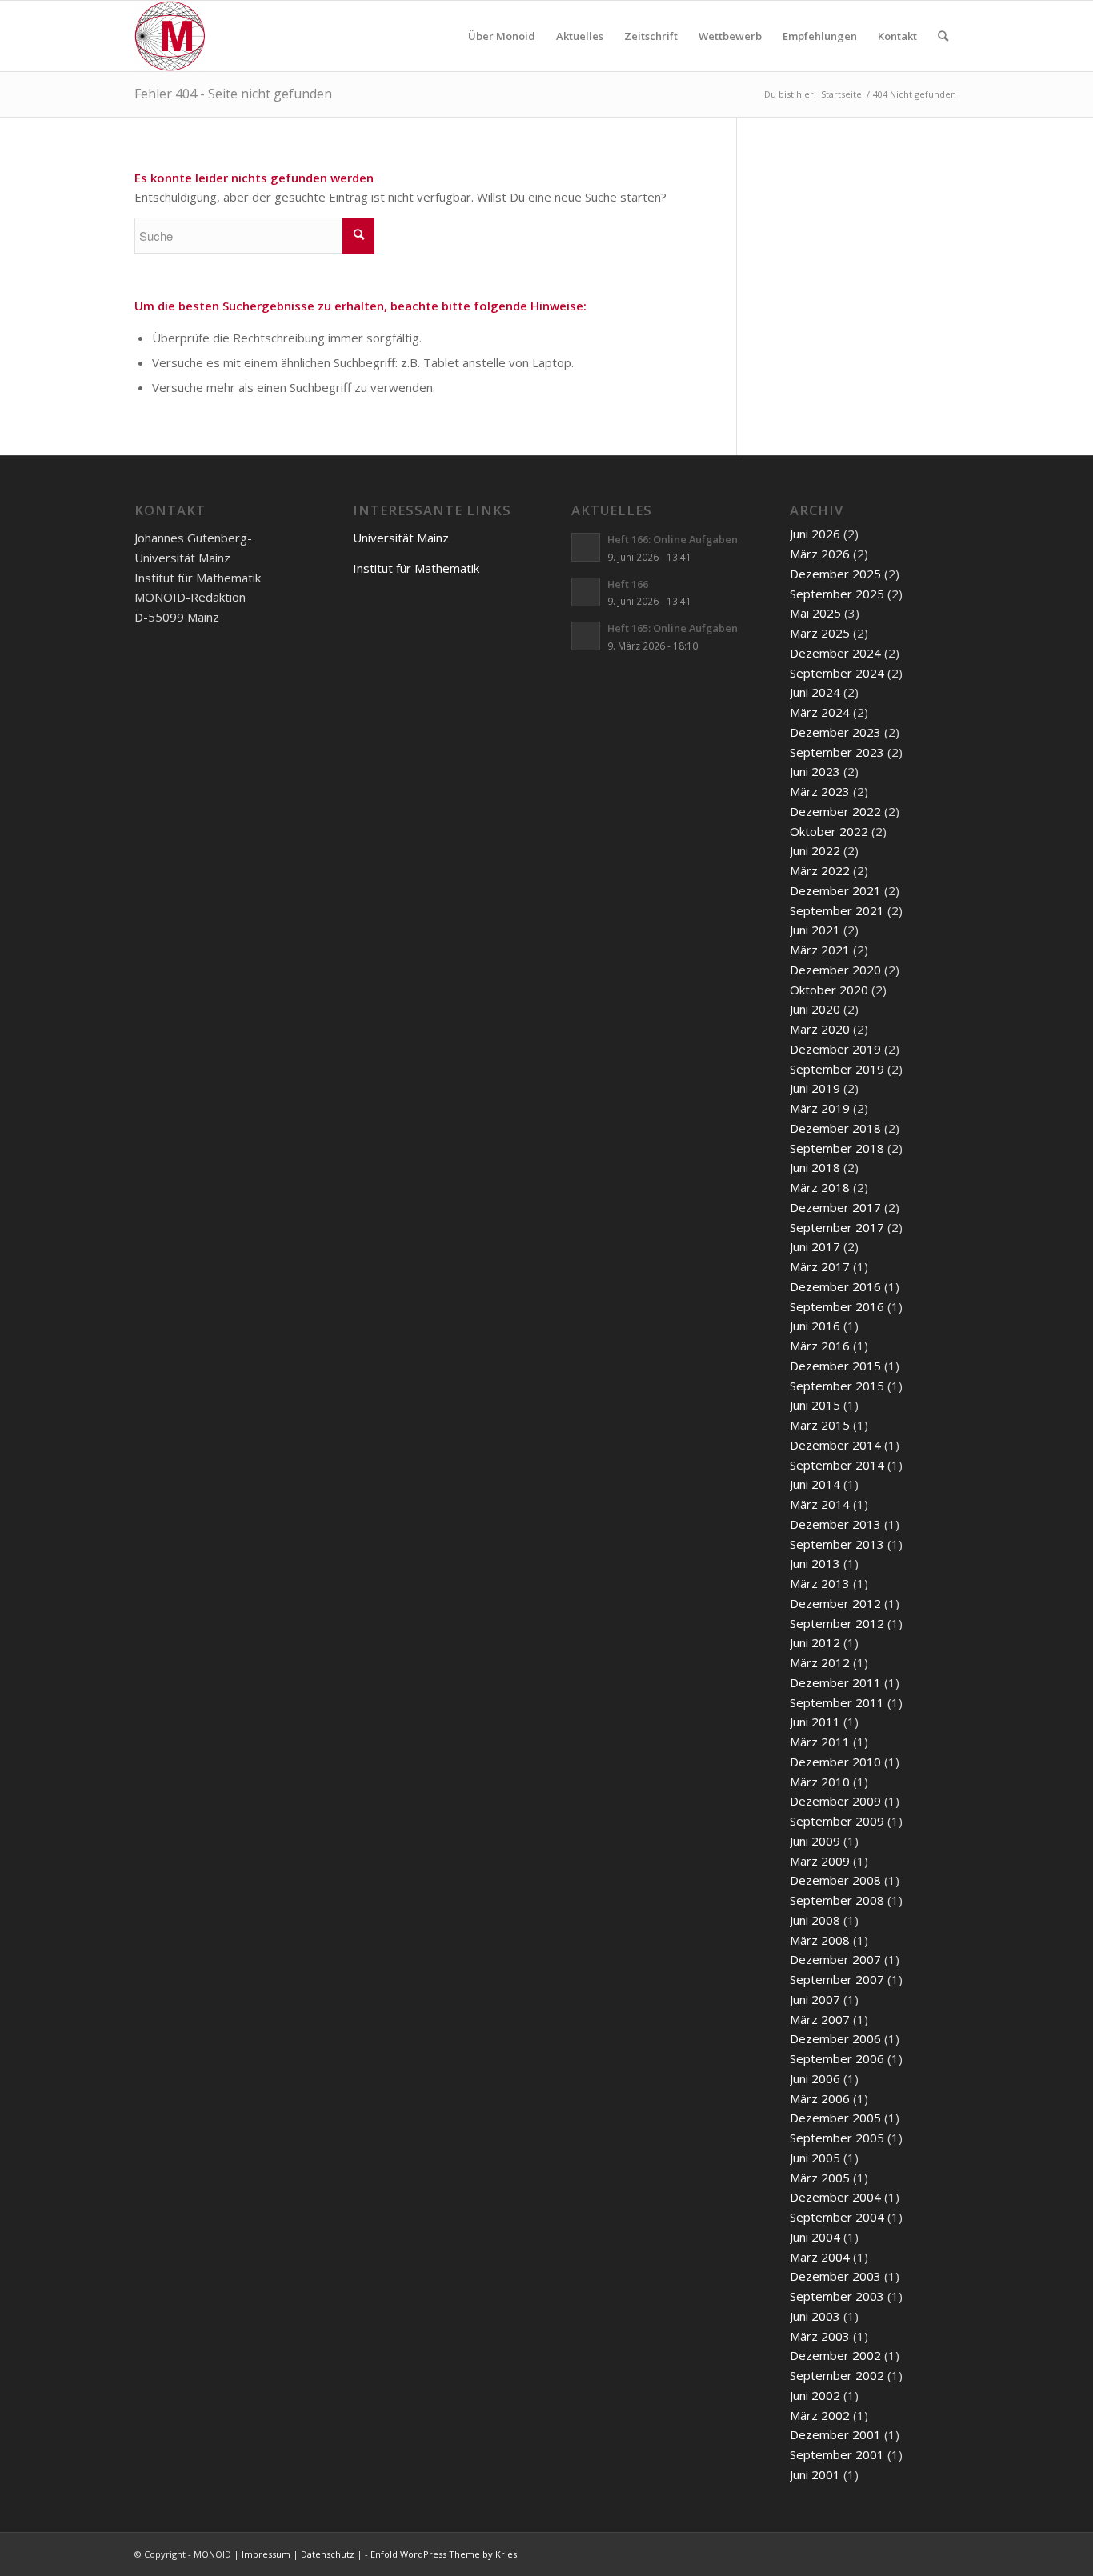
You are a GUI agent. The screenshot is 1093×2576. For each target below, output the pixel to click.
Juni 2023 (815, 771)
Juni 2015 (815, 1405)
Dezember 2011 (835, 1682)
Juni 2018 (815, 1167)
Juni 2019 (815, 1088)
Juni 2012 (815, 1642)
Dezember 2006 (835, 2038)
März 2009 (820, 1861)
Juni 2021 (815, 930)
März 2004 (820, 2257)
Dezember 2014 (835, 1445)
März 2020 (820, 1029)
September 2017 (837, 1227)
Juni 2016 (815, 1326)
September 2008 (837, 1900)
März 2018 (820, 1187)
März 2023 (820, 791)
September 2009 (837, 1821)
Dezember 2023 (835, 732)
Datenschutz (328, 2554)
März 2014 (820, 1504)
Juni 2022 (815, 850)
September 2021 (837, 910)
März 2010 (820, 1782)
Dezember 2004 (835, 2197)
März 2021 (820, 950)
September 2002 (837, 2375)
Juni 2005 (815, 2158)
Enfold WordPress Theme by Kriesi (445, 2554)
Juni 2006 (815, 2078)
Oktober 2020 (829, 990)
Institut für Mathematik (416, 568)
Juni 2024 (815, 692)
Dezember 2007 (835, 1959)
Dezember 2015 (835, 1366)
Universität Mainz (401, 538)
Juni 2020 (815, 1009)
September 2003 (837, 2296)
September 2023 (837, 752)
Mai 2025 (815, 613)
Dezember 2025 (835, 574)
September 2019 (837, 1069)
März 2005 (820, 2178)
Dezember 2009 (835, 1801)
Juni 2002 (815, 2395)
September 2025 (837, 594)
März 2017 (820, 1266)
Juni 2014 (815, 1484)
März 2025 (820, 633)
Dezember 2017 (835, 1207)
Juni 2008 (815, 1920)
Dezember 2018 (835, 1128)
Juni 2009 (815, 1841)
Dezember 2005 (835, 2118)
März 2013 (820, 1583)
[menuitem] (502, 36)
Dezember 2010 (835, 1762)
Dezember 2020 (835, 970)
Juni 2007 (815, 1999)
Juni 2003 (815, 2316)
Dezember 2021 (835, 890)
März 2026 (820, 554)
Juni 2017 (815, 1246)
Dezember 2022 (835, 811)
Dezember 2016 (835, 1286)
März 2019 (820, 1108)
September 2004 (837, 2217)
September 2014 (837, 1465)
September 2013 (837, 1544)
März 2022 (820, 870)
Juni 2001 (815, 2474)
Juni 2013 (815, 1563)
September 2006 (837, 2058)
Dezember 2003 (835, 2276)
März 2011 (820, 1742)
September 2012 (837, 1623)
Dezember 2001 (835, 2434)
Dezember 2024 (835, 653)
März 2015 (820, 1425)
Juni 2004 (815, 2237)
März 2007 (820, 2019)
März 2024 (820, 712)
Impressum (266, 2554)
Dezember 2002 (835, 2355)
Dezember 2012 (835, 1603)
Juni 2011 (815, 1722)
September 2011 (837, 1702)
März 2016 (820, 1346)
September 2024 (837, 673)
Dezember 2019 (835, 1049)
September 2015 (837, 1386)
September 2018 (837, 1148)
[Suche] (943, 36)
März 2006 (820, 2098)
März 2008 (820, 1940)
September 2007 (837, 1979)
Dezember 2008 (835, 1880)
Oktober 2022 (829, 831)
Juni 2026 (815, 534)
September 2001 (837, 2454)
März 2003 (820, 2336)
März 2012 (820, 1662)
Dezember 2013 (835, 1524)
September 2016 (837, 1306)
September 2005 (837, 2138)
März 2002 (820, 2415)
